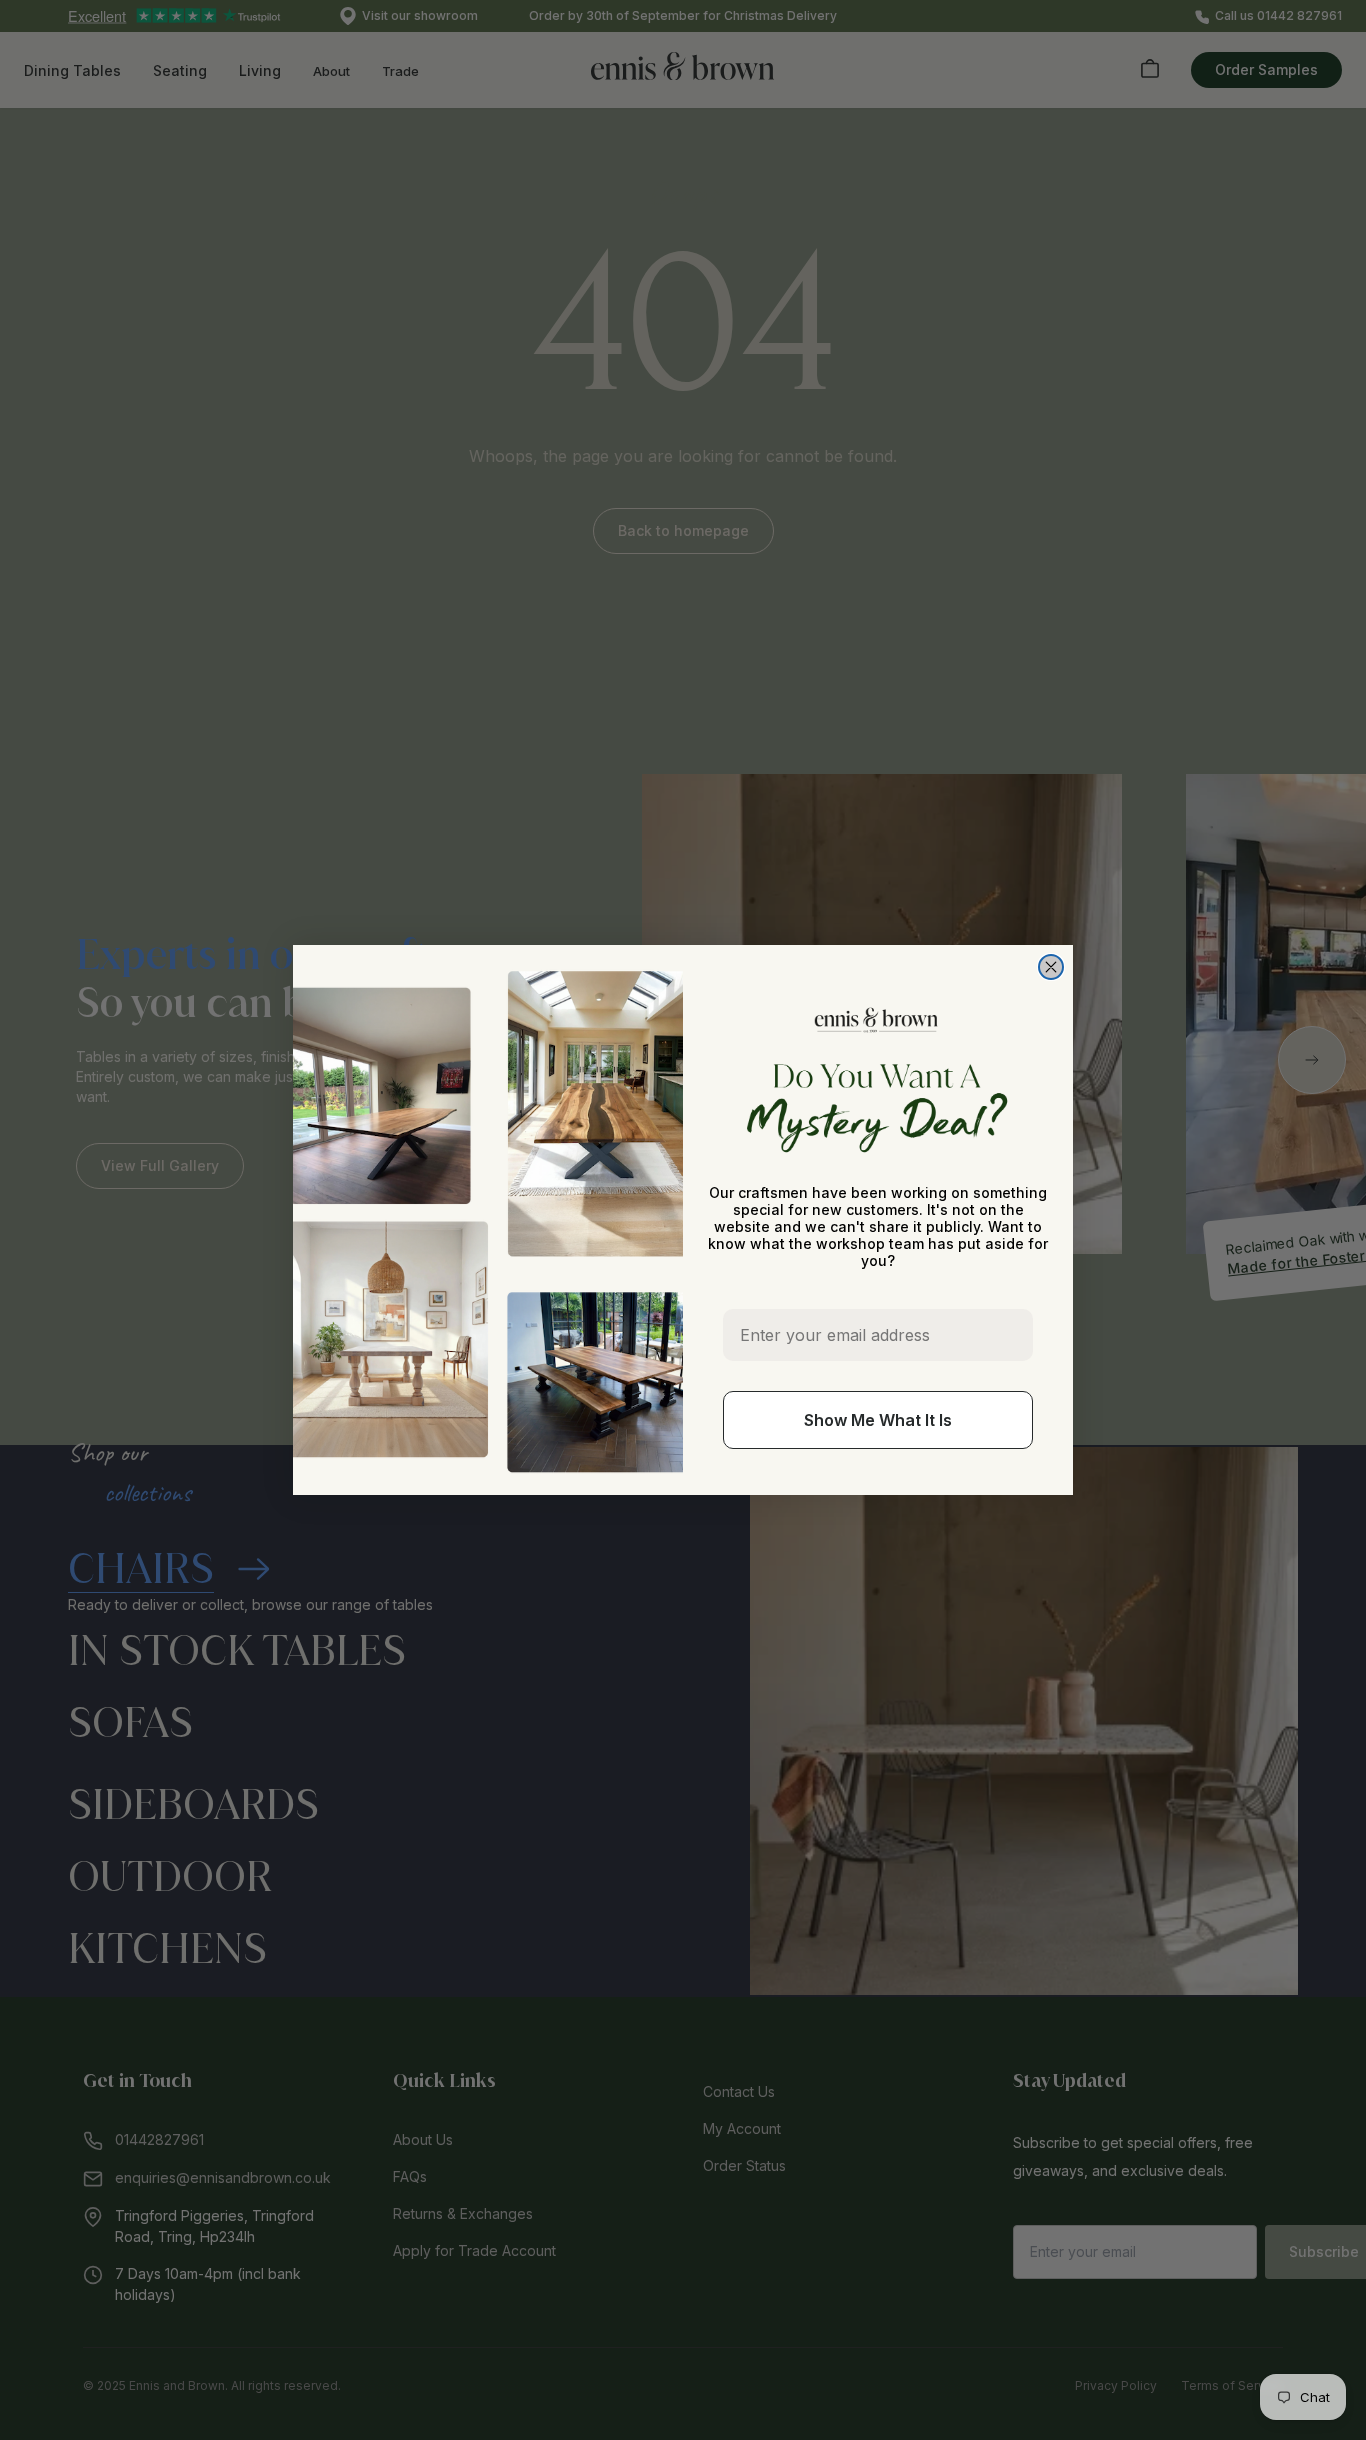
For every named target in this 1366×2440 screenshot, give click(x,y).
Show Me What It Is (878, 1420)
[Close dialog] (1051, 967)
